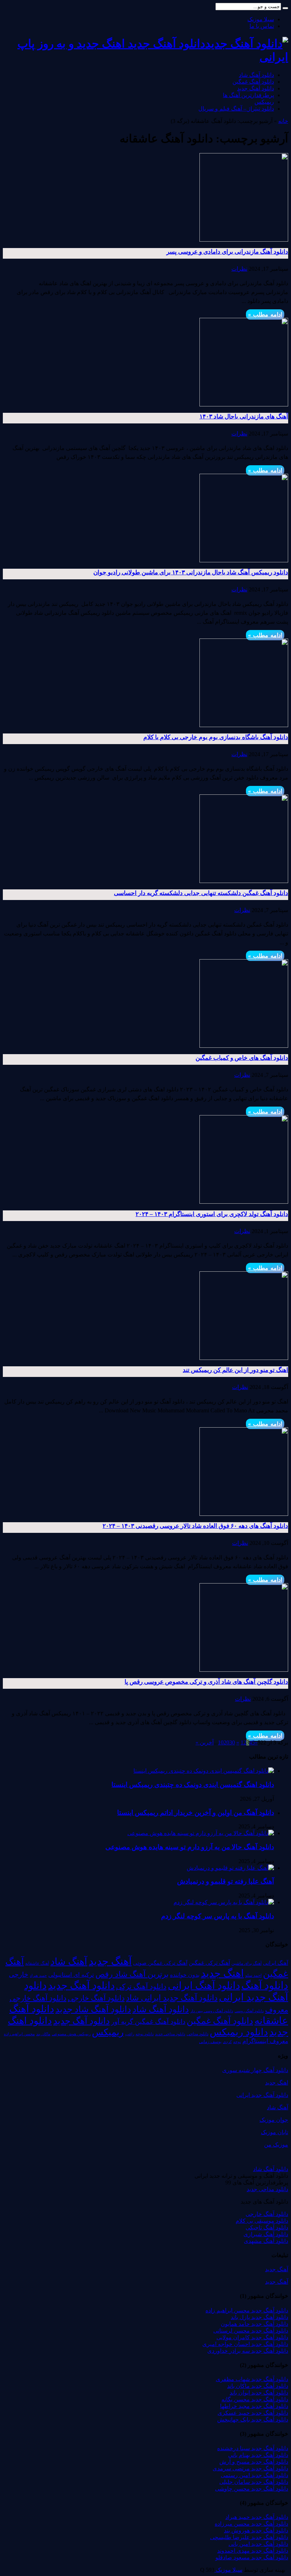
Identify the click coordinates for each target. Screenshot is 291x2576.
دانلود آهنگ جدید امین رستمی (254, 2475)
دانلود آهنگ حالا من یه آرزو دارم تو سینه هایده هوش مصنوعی (190, 1847)
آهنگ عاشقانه (37, 1963)
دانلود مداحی (197, 2034)
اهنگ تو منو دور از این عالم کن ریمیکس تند (235, 1370)
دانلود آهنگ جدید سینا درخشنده (253, 2448)
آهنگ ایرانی (276, 1963)
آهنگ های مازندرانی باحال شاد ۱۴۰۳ (244, 417)
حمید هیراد (38, 1976)
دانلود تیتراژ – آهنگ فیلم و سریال (236, 109)
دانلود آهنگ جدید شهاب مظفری (252, 2379)
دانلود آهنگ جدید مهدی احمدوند (253, 2551)
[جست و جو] (285, 8)
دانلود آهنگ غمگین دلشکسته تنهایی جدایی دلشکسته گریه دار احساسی (201, 893)
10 (221, 1742)
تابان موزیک (274, 2132)
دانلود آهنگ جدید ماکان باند (258, 2386)
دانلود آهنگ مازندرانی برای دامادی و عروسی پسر (227, 252)
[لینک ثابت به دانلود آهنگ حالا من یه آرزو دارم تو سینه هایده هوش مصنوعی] (201, 1833)
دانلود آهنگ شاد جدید (93, 2009)
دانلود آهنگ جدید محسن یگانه (255, 2399)
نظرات (239, 269)
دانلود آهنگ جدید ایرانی (262, 2095)
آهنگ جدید (110, 1961)
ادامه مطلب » (265, 314)
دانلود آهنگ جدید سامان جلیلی (254, 2482)
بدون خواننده (185, 1975)
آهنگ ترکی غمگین (209, 1963)
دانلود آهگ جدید (81, 2021)
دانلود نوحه (145, 2034)
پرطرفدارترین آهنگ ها (248, 95)
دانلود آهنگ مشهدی (266, 2241)
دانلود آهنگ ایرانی (204, 1986)
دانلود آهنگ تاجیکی (267, 2228)
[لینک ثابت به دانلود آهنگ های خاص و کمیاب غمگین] (244, 1046)
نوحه (237, 2042)
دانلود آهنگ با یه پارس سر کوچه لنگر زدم (218, 1916)
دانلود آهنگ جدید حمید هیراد (257, 2517)
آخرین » (205, 1742)
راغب (130, 2034)
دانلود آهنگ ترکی (141, 1986)
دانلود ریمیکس (239, 2032)
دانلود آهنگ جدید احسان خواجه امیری (245, 2344)
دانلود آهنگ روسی (249, 2011)
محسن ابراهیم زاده (19, 2034)
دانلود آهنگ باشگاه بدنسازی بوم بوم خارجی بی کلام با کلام (216, 737)
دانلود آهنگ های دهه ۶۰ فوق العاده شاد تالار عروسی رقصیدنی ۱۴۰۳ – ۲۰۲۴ (195, 1526)
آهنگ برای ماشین (246, 1963)
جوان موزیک (274, 2120)
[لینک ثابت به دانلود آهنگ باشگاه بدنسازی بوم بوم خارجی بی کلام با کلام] (244, 725)
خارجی (19, 1975)
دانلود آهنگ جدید (256, 88)
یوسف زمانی (210, 2042)
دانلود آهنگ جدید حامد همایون (254, 2324)
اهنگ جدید (222, 1973)
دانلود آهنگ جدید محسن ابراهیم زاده (247, 2310)
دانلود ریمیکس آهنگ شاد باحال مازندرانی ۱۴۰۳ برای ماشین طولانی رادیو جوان (191, 572)
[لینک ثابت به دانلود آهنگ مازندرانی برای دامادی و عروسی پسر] (244, 240)
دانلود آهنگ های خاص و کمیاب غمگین (242, 1058)
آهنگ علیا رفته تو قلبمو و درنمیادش (226, 1881)
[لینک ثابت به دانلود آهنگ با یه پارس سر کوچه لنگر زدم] (224, 1902)
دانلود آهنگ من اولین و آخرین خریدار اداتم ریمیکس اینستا (196, 1813)
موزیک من (276, 2145)
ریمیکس (264, 102)
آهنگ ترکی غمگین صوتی (160, 1963)
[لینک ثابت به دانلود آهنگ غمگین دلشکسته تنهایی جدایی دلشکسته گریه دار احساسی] (244, 881)
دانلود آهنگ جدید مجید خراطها (254, 2406)
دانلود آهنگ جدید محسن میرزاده (251, 2524)
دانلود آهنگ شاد (256, 75)
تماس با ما (262, 26)
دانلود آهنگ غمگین (253, 82)
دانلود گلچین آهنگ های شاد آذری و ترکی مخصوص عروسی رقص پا (206, 1682)
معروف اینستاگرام (265, 2041)
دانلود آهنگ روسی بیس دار (212, 2011)
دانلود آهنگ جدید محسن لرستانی (251, 2331)
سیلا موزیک (261, 19)
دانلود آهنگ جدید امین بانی (258, 2544)
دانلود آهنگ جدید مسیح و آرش (254, 2462)
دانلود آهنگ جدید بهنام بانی (258, 2455)
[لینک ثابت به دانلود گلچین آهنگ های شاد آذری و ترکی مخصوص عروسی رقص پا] (244, 1670)
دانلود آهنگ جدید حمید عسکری (253, 2413)
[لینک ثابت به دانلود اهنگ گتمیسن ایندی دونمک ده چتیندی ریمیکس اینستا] (204, 1771)
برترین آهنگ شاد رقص (132, 1974)
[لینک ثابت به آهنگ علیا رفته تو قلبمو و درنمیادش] (230, 1868)
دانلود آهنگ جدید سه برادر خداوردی (248, 2351)
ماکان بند (43, 2034)
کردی (227, 2042)
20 (226, 1742)
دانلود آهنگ (265, 1985)
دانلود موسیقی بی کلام (262, 2221)
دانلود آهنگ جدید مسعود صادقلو (252, 2557)
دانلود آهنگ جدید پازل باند (259, 2317)
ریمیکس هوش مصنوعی (71, 2034)
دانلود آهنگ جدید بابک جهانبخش (253, 2420)
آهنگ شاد (69, 1962)
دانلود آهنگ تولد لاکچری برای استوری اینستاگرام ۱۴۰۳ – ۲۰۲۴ (212, 1214)
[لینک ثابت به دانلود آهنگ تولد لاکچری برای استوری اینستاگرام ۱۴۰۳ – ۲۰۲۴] (244, 1202)
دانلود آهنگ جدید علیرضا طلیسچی (249, 2537)
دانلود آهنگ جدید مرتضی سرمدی (250, 2468)
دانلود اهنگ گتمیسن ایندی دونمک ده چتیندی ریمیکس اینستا (193, 1785)
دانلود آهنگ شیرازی (266, 2234)
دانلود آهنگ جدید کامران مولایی (252, 2337)
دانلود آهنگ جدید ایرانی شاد (172, 1998)
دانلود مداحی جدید (170, 2034)
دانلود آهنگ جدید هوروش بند (256, 2530)
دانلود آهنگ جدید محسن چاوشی (252, 2489)
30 (232, 1742)
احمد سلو (253, 1976)
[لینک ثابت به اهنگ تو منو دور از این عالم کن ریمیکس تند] (244, 1358)
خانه (283, 121)
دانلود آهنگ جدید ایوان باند (259, 2393)
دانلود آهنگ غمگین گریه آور (148, 2022)
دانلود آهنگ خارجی (96, 1998)
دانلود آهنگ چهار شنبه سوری (255, 2070)
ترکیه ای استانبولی (71, 1975)
